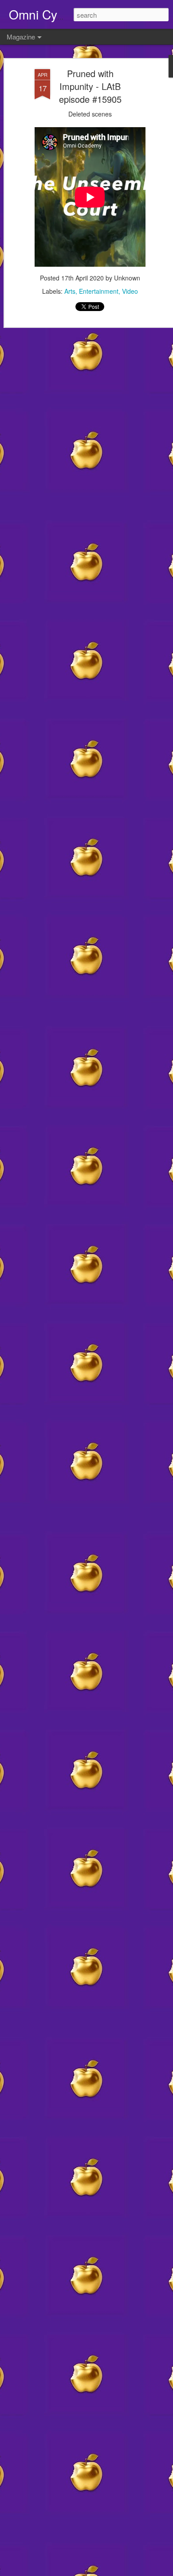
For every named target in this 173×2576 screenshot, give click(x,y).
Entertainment (99, 291)
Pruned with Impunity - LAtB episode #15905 (90, 86)
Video (130, 291)
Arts (70, 291)
